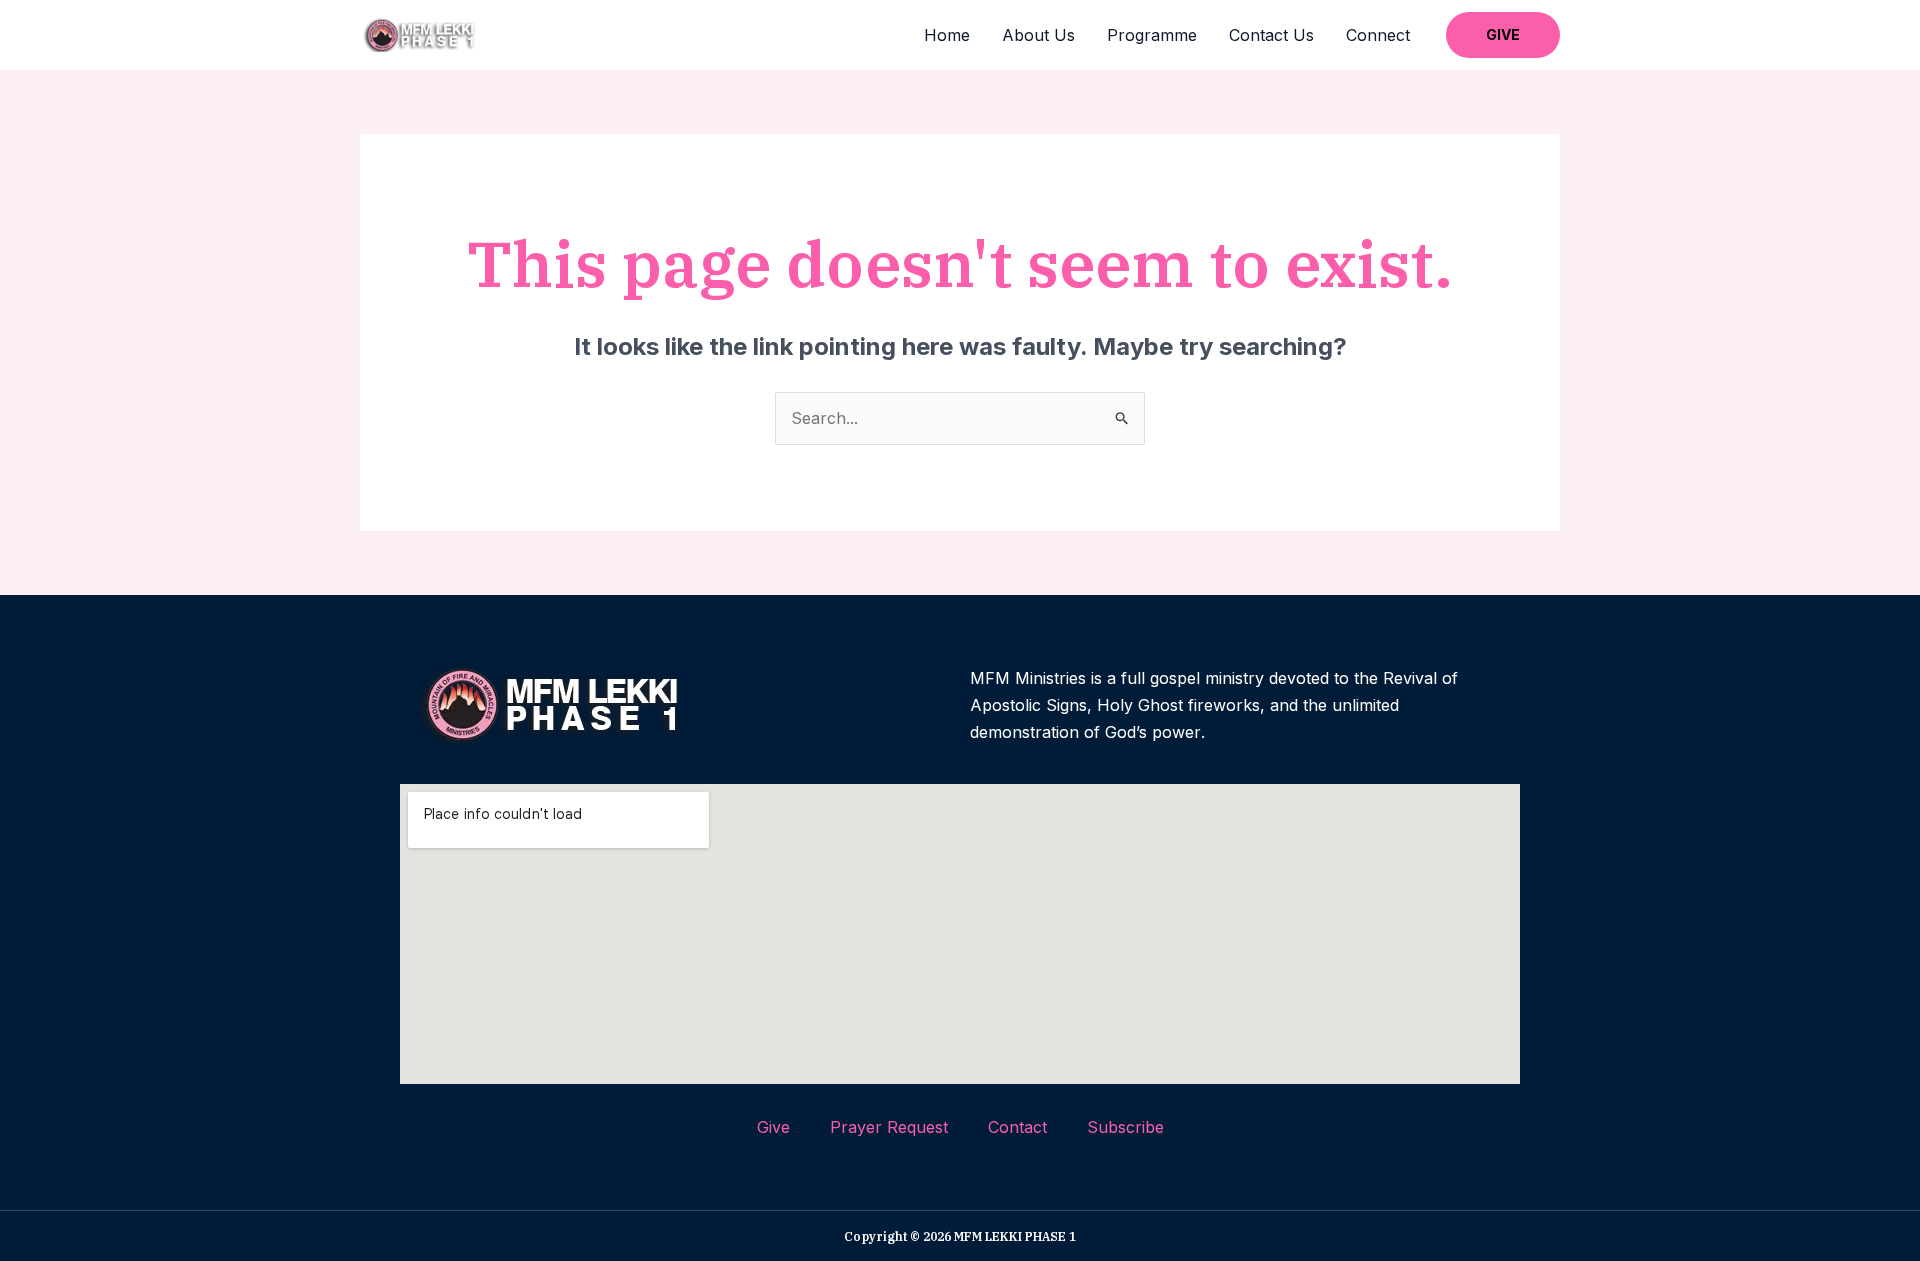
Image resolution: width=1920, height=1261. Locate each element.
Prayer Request (889, 1127)
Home (947, 35)
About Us (1038, 35)
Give (773, 1127)
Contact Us (1271, 35)
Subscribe (1125, 1127)
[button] (1503, 35)
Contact (1017, 1127)
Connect (1378, 35)
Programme (1152, 35)
